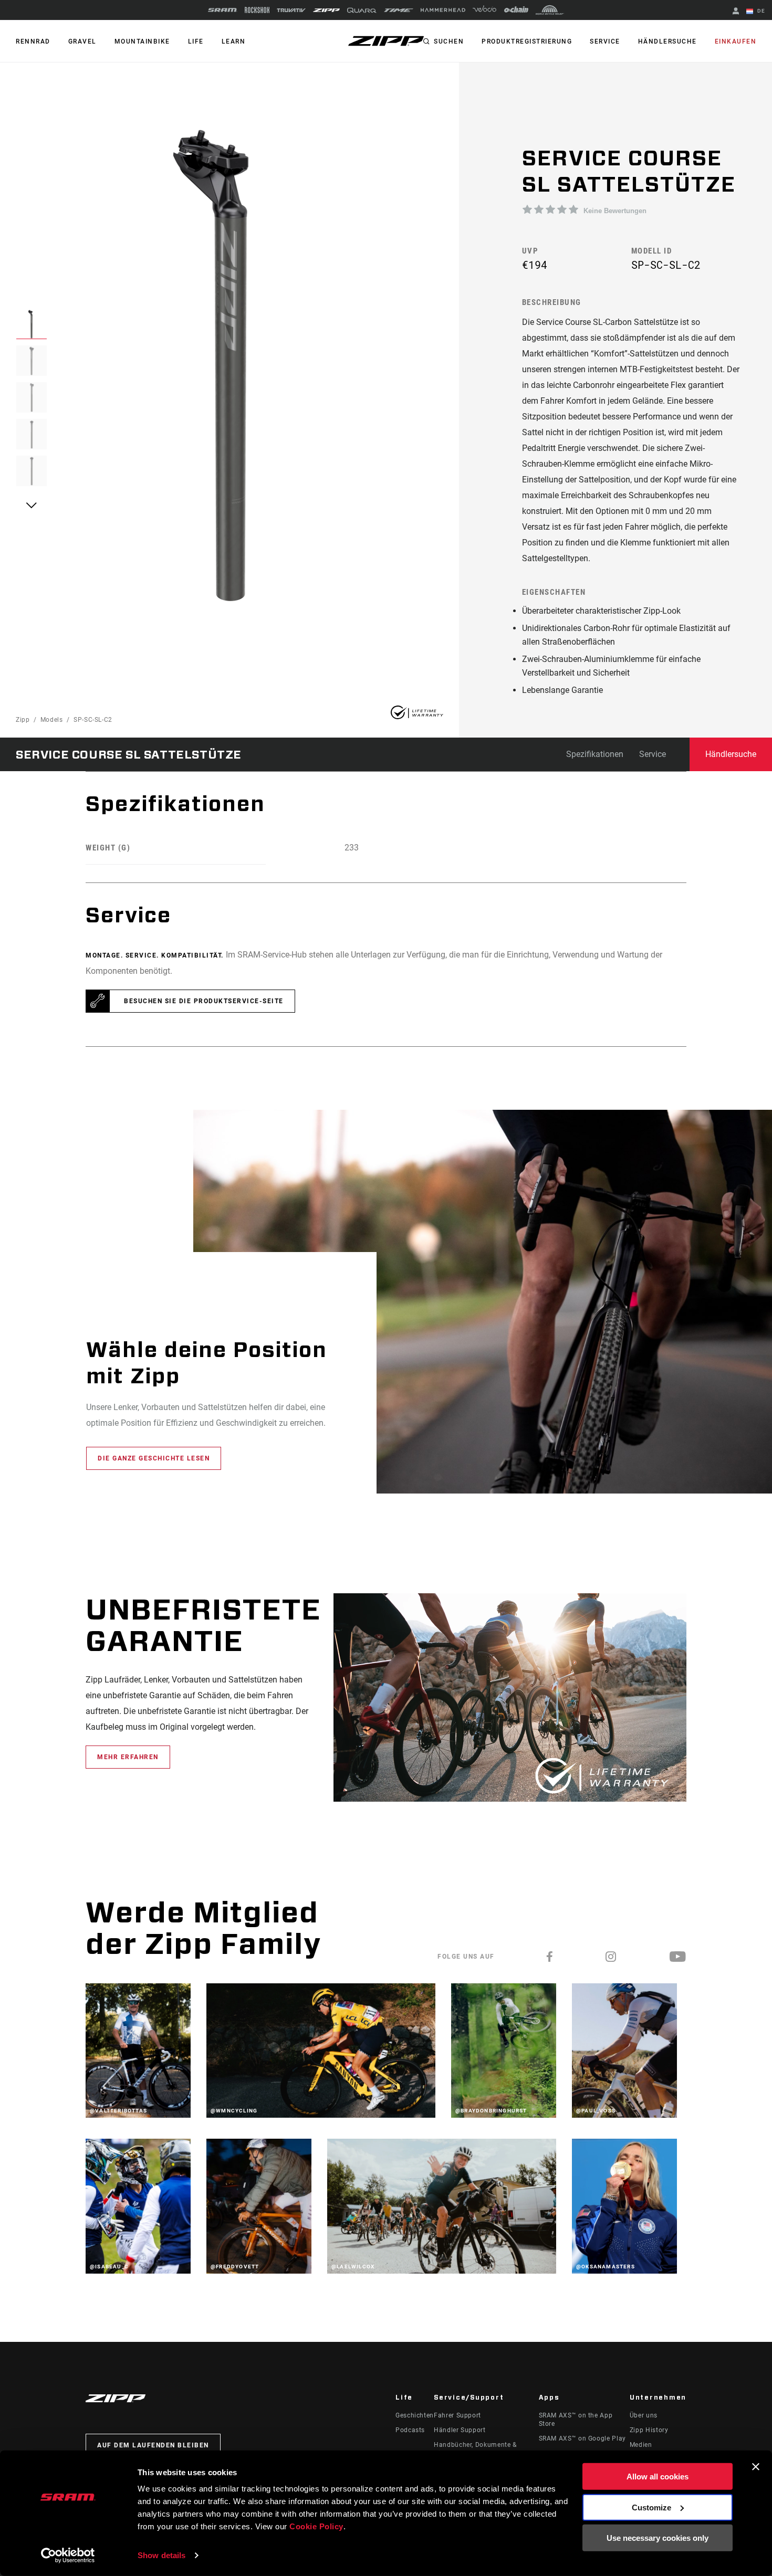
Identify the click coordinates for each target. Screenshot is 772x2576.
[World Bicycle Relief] (550, 10)
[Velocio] (484, 10)
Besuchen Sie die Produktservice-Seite (204, 1001)
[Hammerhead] (443, 10)
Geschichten (415, 2415)
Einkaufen (736, 41)
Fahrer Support (457, 2415)
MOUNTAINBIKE (142, 41)
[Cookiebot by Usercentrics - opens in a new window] (68, 2556)
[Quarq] (362, 10)
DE (760, 11)
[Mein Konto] (736, 12)
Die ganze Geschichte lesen (154, 1458)
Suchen (449, 41)
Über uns (644, 2415)
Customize (651, 2507)
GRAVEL (82, 41)
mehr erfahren (128, 1757)
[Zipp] (326, 10)
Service (605, 41)
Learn (234, 41)
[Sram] (223, 10)
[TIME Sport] (399, 10)
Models (52, 720)
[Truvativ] (291, 10)
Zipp (23, 720)
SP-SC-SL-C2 (93, 720)
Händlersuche (667, 41)
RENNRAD (33, 41)
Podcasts (410, 2430)
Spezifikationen (595, 754)
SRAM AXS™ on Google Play (582, 2438)
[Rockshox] (257, 10)
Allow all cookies (658, 2477)
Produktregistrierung (527, 41)
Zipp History (649, 2430)
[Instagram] (611, 1957)
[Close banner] (756, 2467)
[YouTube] (678, 1957)
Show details (161, 2555)
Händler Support (460, 2430)
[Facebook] (550, 1957)
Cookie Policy (316, 2526)
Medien (641, 2445)
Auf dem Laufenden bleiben (153, 2445)
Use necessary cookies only (658, 2538)
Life (196, 41)
